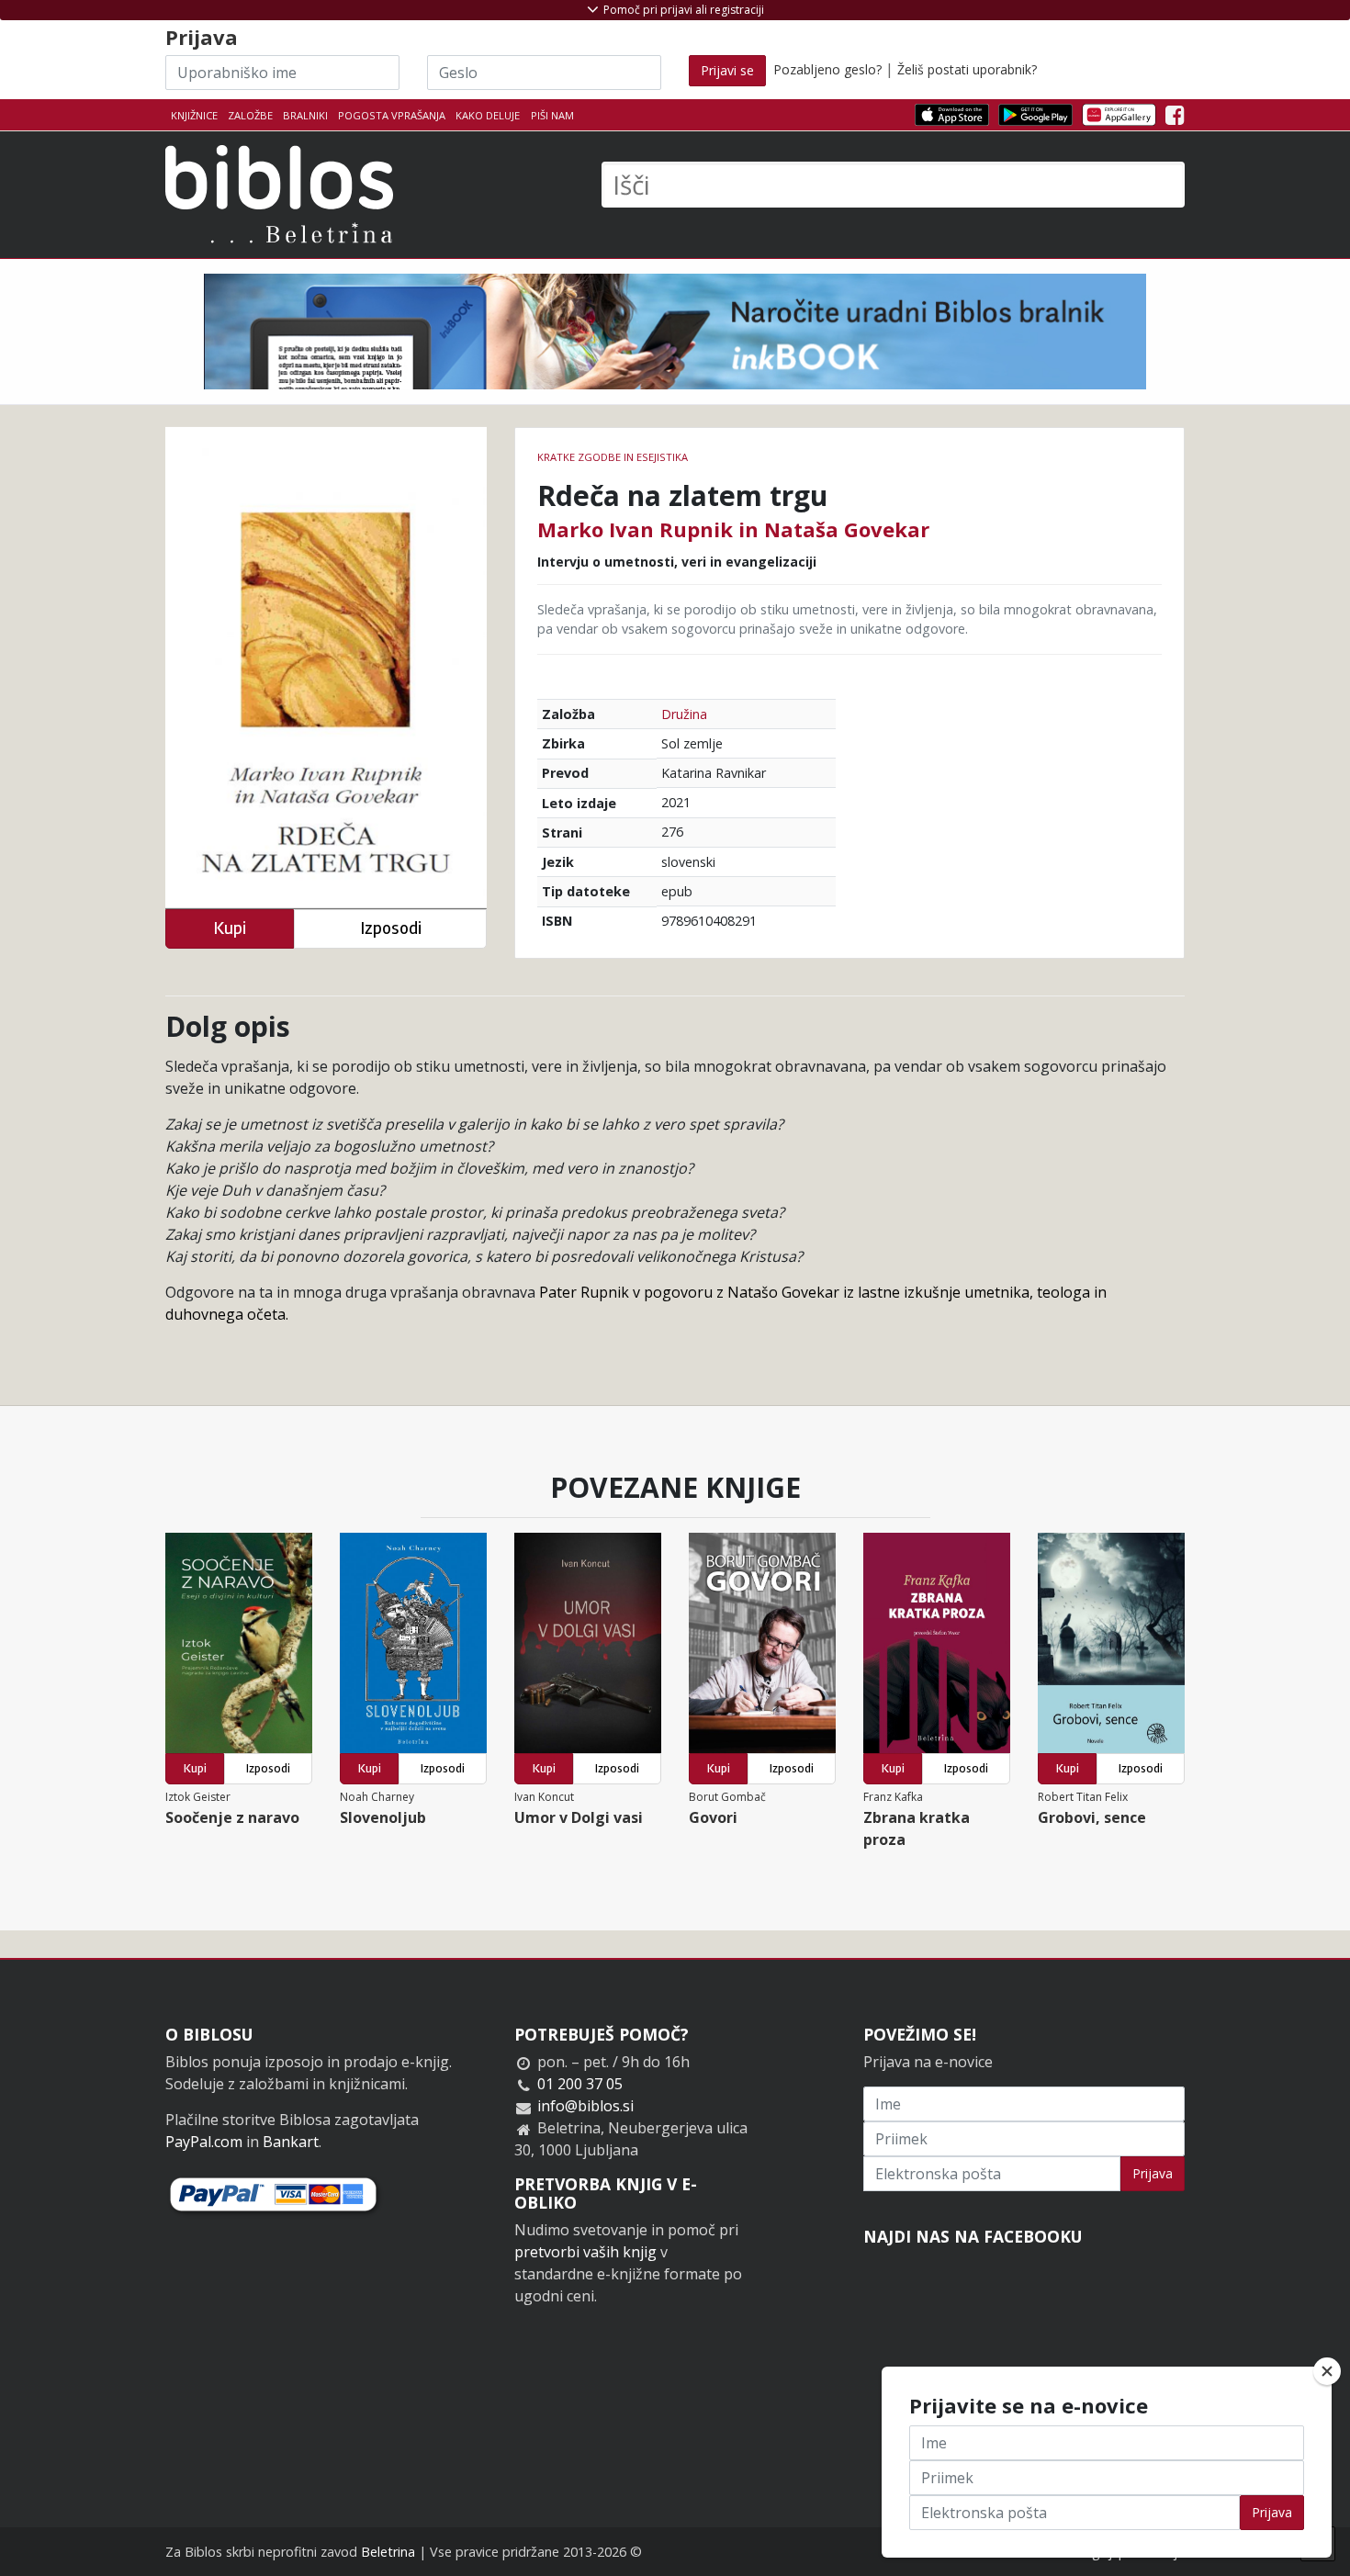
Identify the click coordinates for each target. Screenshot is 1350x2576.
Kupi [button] (230, 928)
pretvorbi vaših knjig (585, 2252)
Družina (684, 714)
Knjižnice (194, 115)
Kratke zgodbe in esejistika (613, 457)
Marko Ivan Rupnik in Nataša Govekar (733, 529)
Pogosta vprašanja (392, 115)
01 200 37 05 (580, 2084)
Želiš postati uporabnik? (967, 69)
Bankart (291, 2142)
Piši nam (552, 115)
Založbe (250, 115)
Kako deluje (488, 115)
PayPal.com (204, 2142)
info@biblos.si (585, 2106)
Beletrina (388, 2552)
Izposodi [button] (391, 928)
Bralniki (305, 115)
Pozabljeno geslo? (827, 69)
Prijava (1153, 2173)
